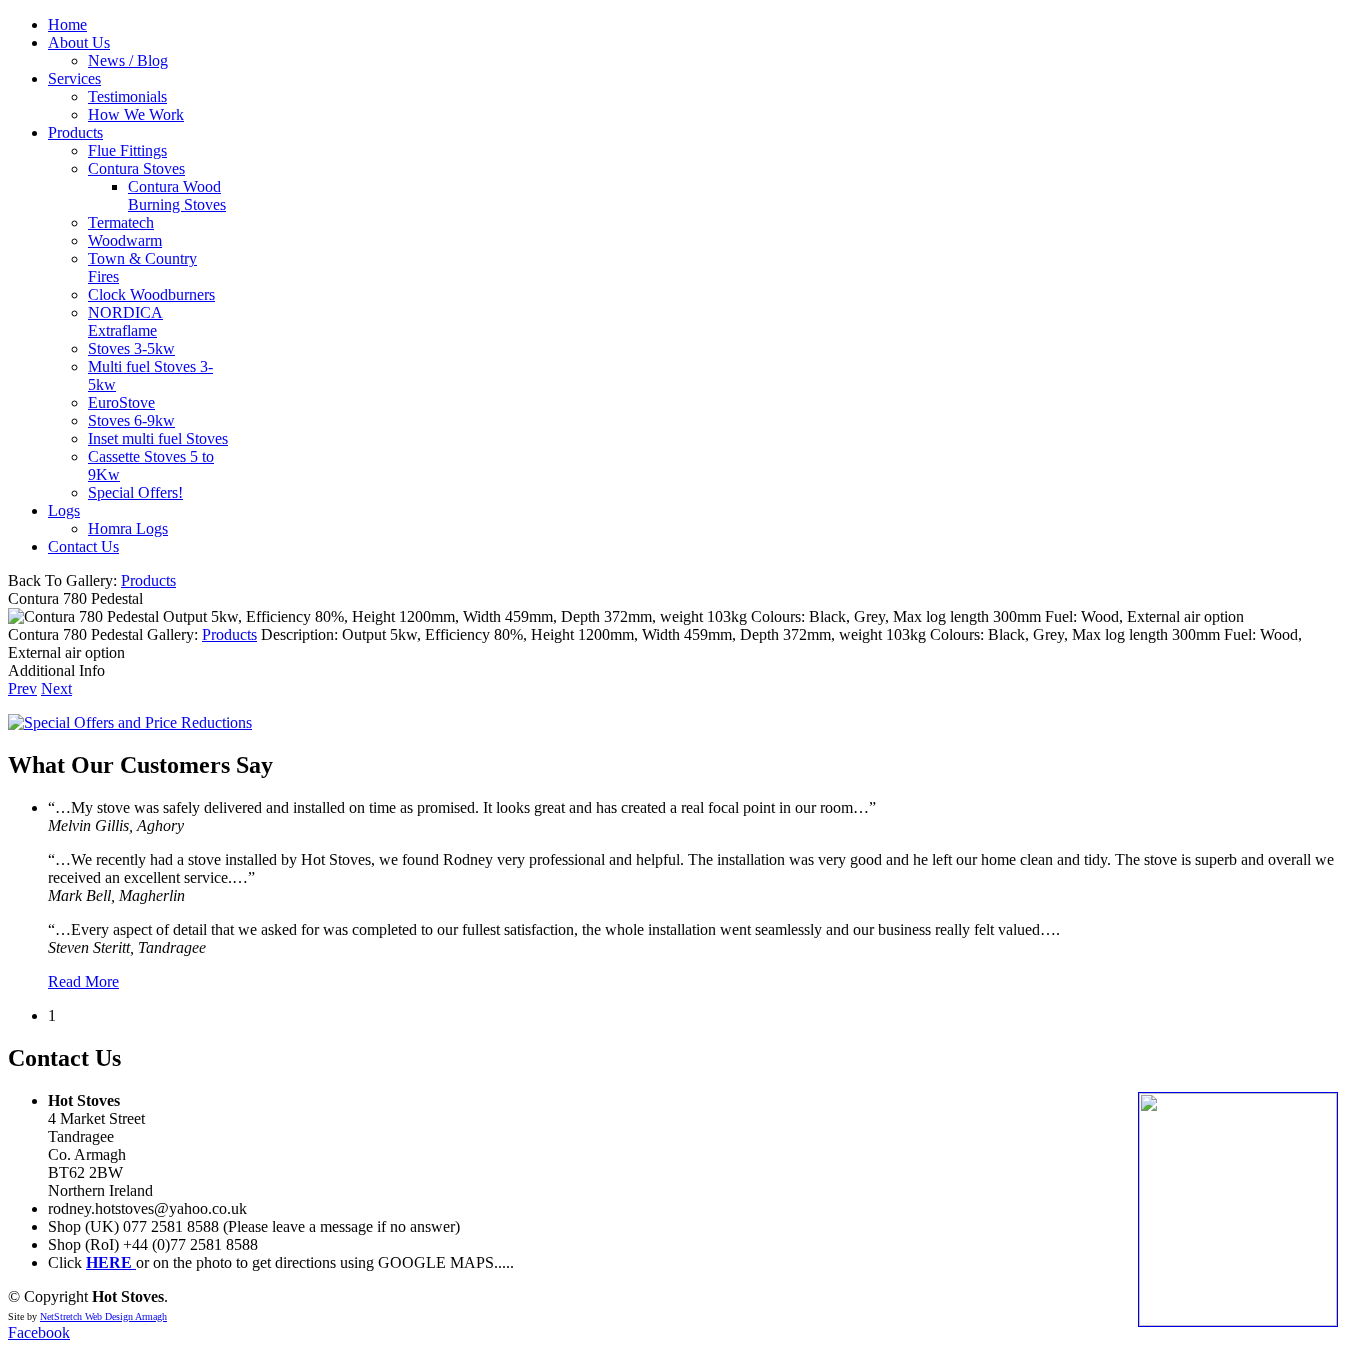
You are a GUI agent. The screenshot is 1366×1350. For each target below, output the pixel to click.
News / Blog (128, 60)
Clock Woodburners (151, 294)
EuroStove (121, 402)
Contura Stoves (136, 168)
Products (75, 132)
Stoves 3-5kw (131, 348)
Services (74, 78)
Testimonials (127, 96)
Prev (22, 688)
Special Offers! (135, 492)
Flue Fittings (127, 150)
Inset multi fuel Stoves (158, 438)
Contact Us (83, 546)
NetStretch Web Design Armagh (103, 1316)
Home (67, 24)
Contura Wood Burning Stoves (177, 195)
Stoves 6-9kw (131, 420)
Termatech (121, 222)
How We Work (136, 114)
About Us (79, 42)
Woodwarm (125, 240)
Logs (64, 510)
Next (56, 688)
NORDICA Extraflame (125, 321)
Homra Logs (128, 528)
